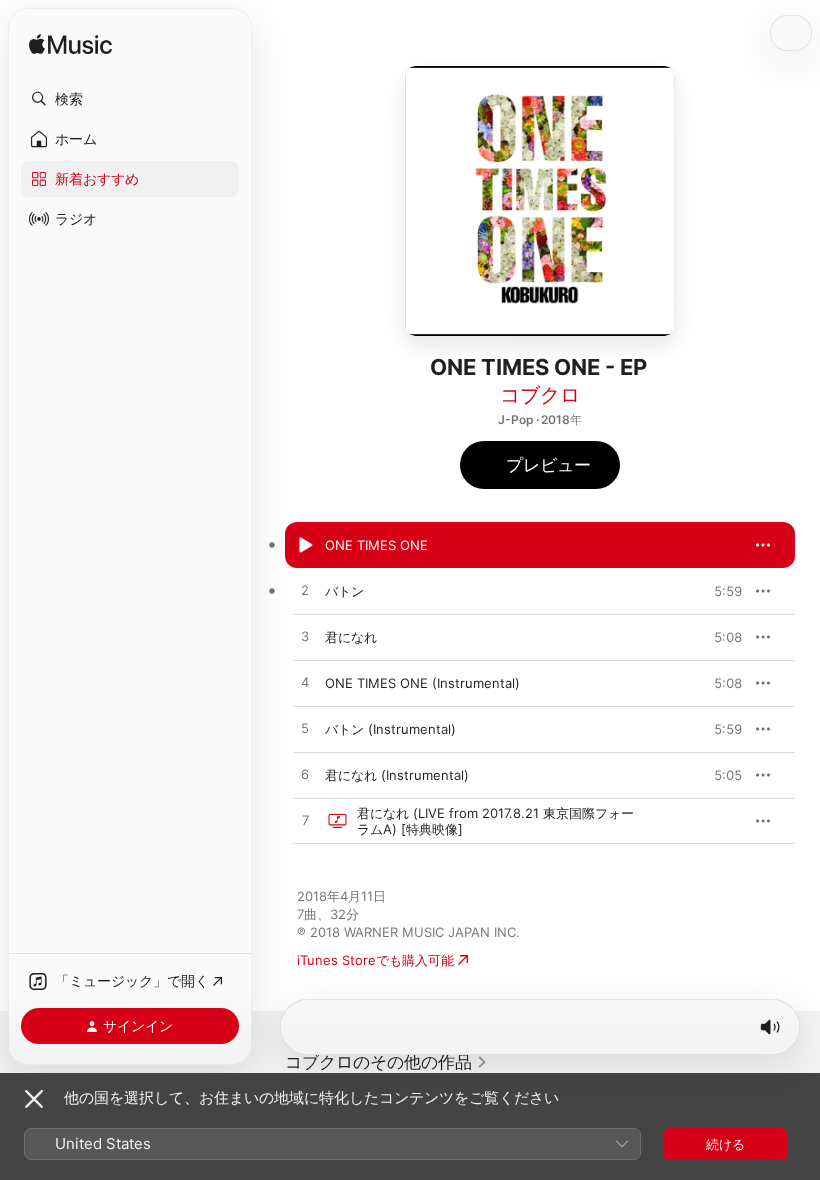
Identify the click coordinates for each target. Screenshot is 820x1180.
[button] (130, 99)
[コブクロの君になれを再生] (305, 637)
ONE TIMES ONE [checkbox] (376, 545)
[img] (70, 45)
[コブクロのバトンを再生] (305, 591)
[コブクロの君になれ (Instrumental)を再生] (305, 775)
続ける (725, 1144)
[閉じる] (34, 1099)
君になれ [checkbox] (351, 637)
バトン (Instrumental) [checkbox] (390, 729)
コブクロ (540, 395)
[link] (386, 1062)
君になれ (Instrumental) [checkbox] (397, 775)
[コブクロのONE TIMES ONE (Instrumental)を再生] (305, 683)
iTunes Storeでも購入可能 (375, 960)
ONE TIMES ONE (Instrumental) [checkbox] (422, 683)
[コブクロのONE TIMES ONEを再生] (305, 545)
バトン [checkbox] (344, 591)
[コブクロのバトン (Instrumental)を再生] (305, 729)
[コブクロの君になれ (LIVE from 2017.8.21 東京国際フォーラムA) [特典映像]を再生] (305, 821)
